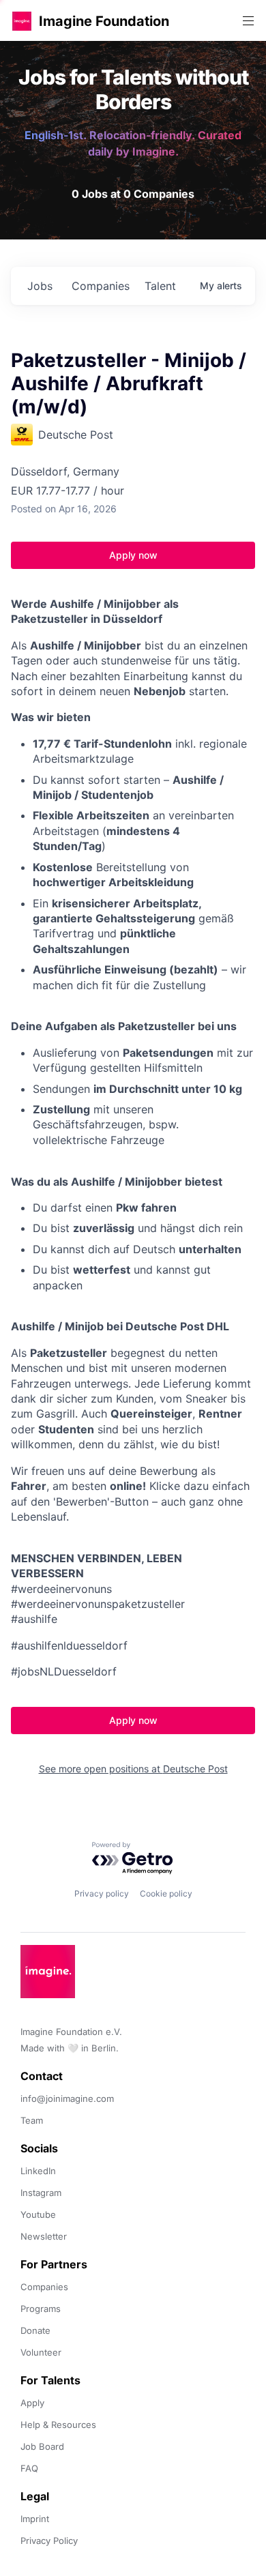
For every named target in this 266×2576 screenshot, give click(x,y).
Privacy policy (102, 1893)
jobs (40, 286)
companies (101, 286)
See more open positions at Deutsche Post (133, 1769)
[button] (22, 21)
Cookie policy (166, 1893)
